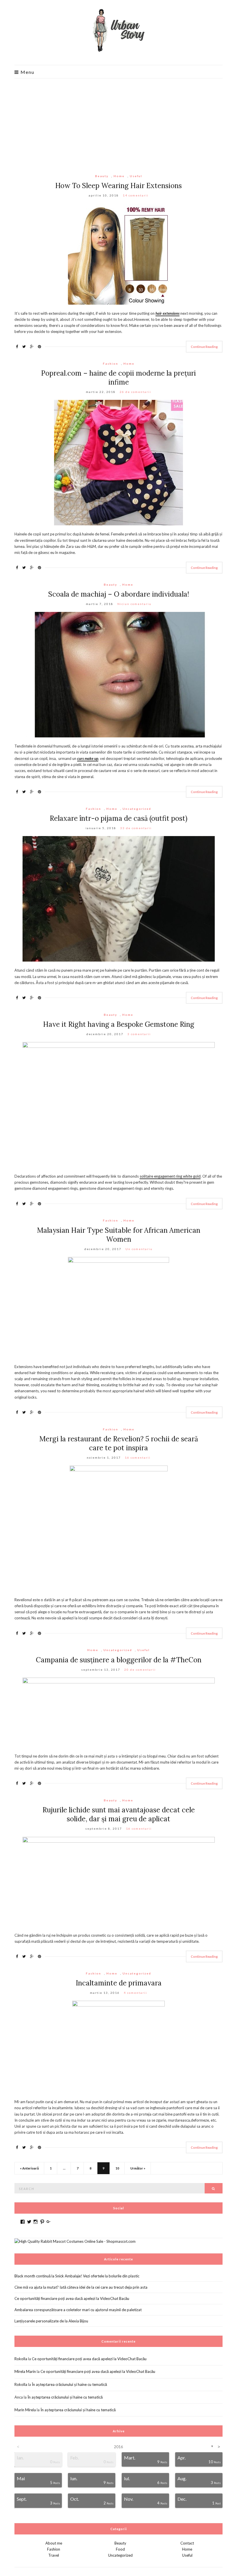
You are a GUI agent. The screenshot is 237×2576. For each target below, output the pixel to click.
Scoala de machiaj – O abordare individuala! (119, 594)
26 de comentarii (135, 392)
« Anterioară (29, 2168)
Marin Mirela (25, 2410)
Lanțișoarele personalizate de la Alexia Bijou (51, 2321)
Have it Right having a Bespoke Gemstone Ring (119, 1024)
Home (119, 176)
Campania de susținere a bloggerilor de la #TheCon (119, 1660)
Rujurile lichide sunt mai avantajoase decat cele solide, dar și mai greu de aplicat (119, 1814)
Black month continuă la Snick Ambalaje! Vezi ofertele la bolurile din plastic (77, 2276)
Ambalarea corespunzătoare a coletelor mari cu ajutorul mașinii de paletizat (78, 2310)
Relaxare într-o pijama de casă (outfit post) (118, 818)
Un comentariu (139, 1249)
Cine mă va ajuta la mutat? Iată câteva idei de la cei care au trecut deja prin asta (81, 2287)
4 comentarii (135, 1993)
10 (117, 2168)
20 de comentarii (140, 1670)
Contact (187, 2543)
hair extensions (167, 313)
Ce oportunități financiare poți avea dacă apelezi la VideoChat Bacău (72, 2298)
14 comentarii (136, 195)
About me (54, 2543)
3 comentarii (139, 1034)
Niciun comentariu (134, 604)
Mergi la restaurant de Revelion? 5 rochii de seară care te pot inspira (119, 1443)
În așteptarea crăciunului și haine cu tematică (69, 2384)
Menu (27, 72)
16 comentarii (138, 1457)
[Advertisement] (118, 122)
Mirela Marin (25, 2371)
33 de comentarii (136, 828)
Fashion (111, 364)
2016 (118, 2447)
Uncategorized (137, 809)
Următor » (138, 2168)
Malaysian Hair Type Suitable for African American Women (119, 1235)
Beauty (102, 176)
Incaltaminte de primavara (119, 1983)
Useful (136, 176)
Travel (54, 2555)
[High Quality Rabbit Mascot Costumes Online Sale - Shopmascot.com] (75, 2241)
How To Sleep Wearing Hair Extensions (118, 186)
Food (120, 2549)
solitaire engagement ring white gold (170, 1176)
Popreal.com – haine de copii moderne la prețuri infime (118, 378)
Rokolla (21, 2359)
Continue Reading (204, 347)
